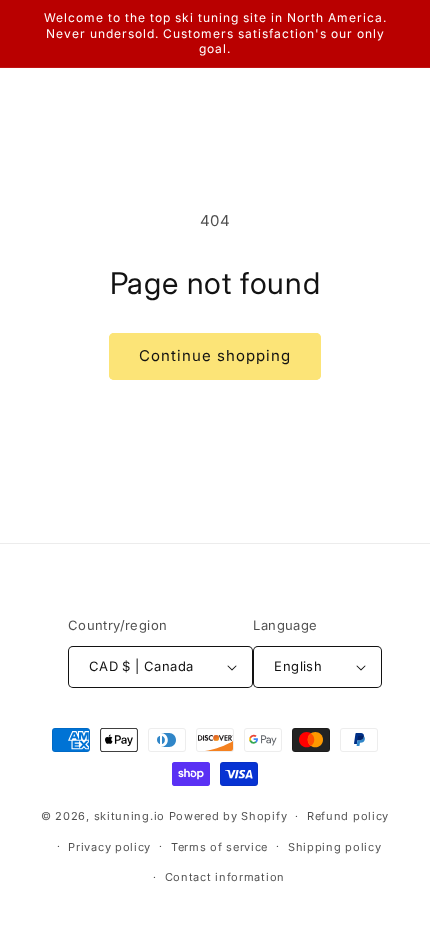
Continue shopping (215, 355)
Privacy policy (109, 847)
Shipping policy (335, 847)
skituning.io (129, 816)
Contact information (225, 877)
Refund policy (348, 816)
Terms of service (219, 847)
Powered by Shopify (228, 816)
